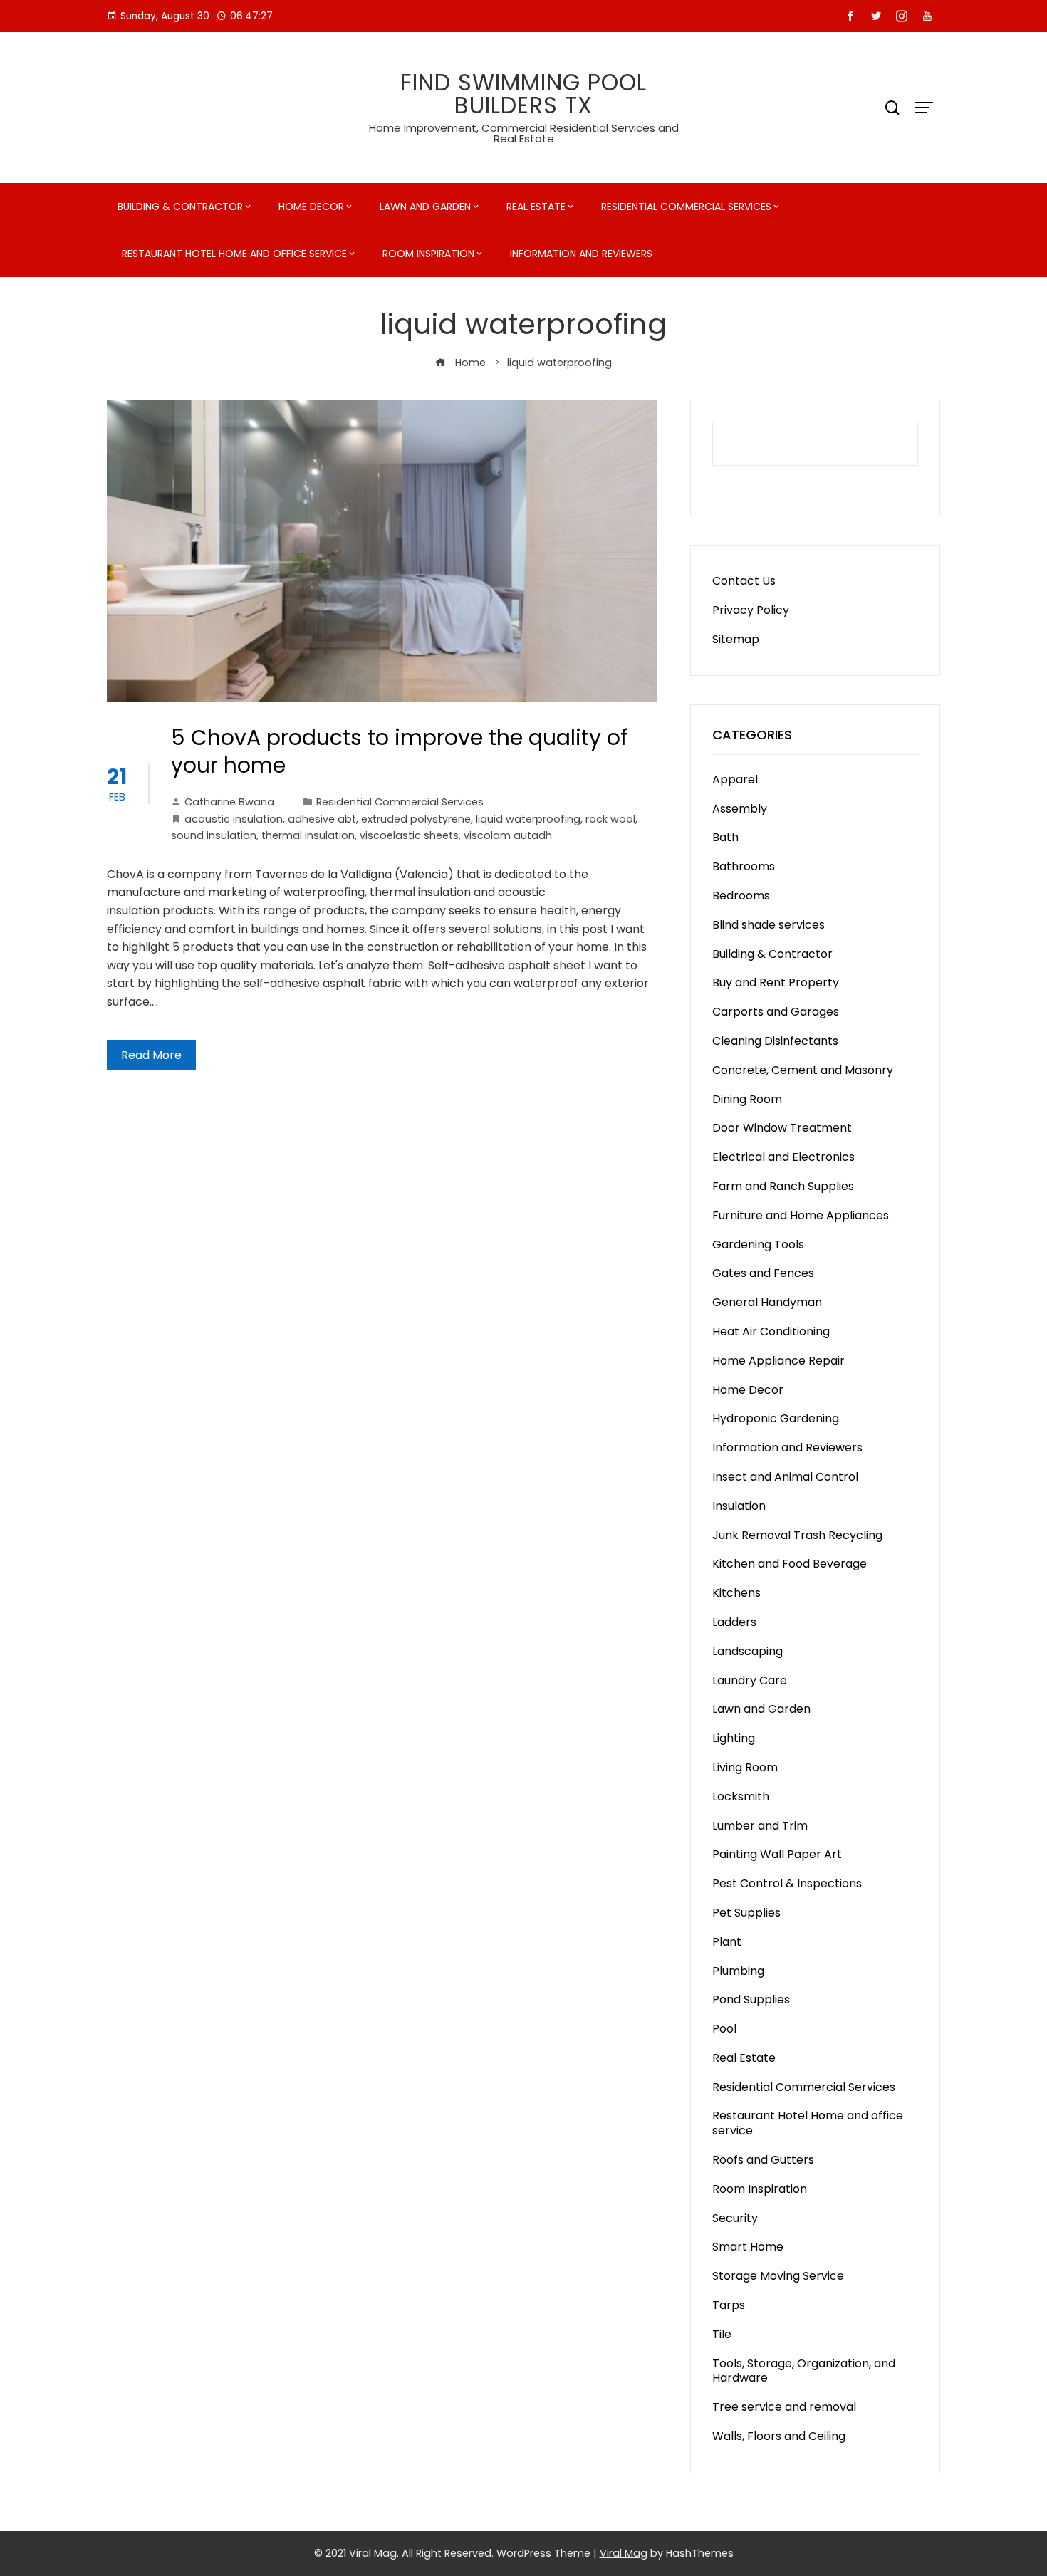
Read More (151, 1055)
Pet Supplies (746, 1913)
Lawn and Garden (425, 207)
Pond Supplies (751, 1999)
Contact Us (744, 581)
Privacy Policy (751, 610)
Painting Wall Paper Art (777, 1854)
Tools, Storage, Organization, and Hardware (804, 2371)
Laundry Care (750, 1680)
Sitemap (736, 639)
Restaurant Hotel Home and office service (234, 254)
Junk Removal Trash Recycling (797, 1535)
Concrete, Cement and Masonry (803, 1070)
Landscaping (748, 1651)
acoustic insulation (234, 819)
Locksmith (741, 1797)
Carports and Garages (776, 1012)
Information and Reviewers (581, 254)
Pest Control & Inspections (787, 1883)
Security (735, 2218)
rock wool (610, 819)
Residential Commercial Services (686, 207)
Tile (722, 2334)
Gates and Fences (763, 1273)
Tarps (729, 2305)
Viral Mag (624, 2553)
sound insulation (214, 835)
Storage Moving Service (778, 2276)
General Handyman (767, 1302)
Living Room (745, 1767)
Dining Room (747, 1099)
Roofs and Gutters (763, 2160)
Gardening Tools (758, 1245)
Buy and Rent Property (776, 982)
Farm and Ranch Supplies (783, 1186)
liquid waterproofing (528, 819)
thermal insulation (308, 835)
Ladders (734, 1622)
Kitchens (736, 1593)
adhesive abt (322, 819)
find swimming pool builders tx (523, 94)
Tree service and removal (784, 2407)
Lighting (734, 1738)
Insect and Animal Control (785, 1477)
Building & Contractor (180, 207)
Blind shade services (769, 925)
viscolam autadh (508, 835)
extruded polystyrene (416, 819)
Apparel (735, 779)
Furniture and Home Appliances (801, 1215)
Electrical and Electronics (783, 1157)
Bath (725, 837)
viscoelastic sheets (409, 835)
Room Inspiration (428, 254)
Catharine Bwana (229, 802)
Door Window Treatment (782, 1128)
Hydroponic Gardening (776, 1418)
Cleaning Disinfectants (775, 1041)
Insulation (739, 1506)
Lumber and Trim (760, 1826)
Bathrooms (744, 866)
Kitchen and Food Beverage (790, 1564)
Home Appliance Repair (778, 1361)
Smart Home (748, 2247)
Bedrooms (741, 896)
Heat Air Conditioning (771, 1331)
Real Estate (536, 207)
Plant (727, 1942)
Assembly (740, 809)
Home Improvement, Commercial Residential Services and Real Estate (524, 133)
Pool (724, 2029)
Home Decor (311, 207)
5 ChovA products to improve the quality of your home (399, 751)
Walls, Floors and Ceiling (779, 2436)
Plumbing (738, 1971)
